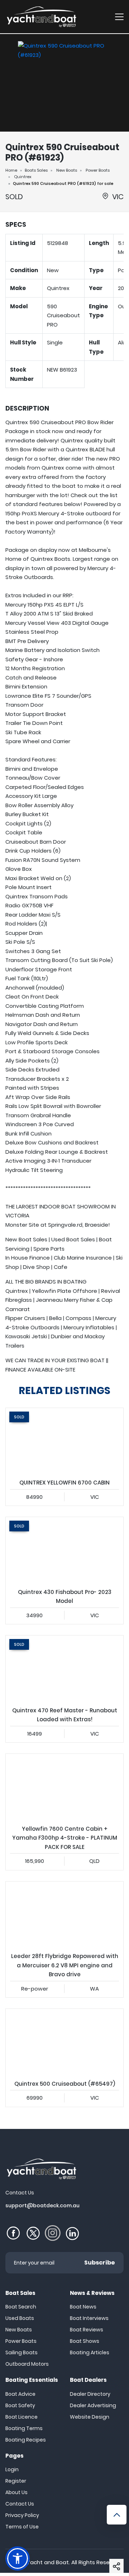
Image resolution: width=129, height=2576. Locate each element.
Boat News (83, 2307)
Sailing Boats (21, 2352)
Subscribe (100, 2263)
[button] (116, 2566)
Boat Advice (20, 2394)
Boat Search (21, 2307)
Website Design (90, 2417)
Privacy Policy (22, 2515)
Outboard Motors (27, 2364)
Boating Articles (90, 2352)
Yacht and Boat (48, 2562)
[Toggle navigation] (119, 17)
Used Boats (20, 2318)
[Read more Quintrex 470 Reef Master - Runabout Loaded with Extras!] (64, 1669)
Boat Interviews (89, 2318)
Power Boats (98, 170)
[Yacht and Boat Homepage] (41, 17)
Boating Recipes (26, 2440)
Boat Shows (85, 2341)
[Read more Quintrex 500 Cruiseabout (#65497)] (64, 2042)
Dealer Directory (90, 2394)
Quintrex (23, 177)
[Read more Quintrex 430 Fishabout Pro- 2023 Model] (64, 1550)
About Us (16, 2492)
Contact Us (20, 2504)
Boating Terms (24, 2428)
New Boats (67, 170)
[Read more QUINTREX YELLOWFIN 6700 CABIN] (64, 1441)
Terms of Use (22, 2527)
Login (12, 2469)
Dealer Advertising (93, 2405)
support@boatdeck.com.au (42, 2205)
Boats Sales (36, 170)
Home (11, 170)
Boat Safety (20, 2405)
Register (16, 2481)
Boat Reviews (87, 2330)
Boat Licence (21, 2417)
